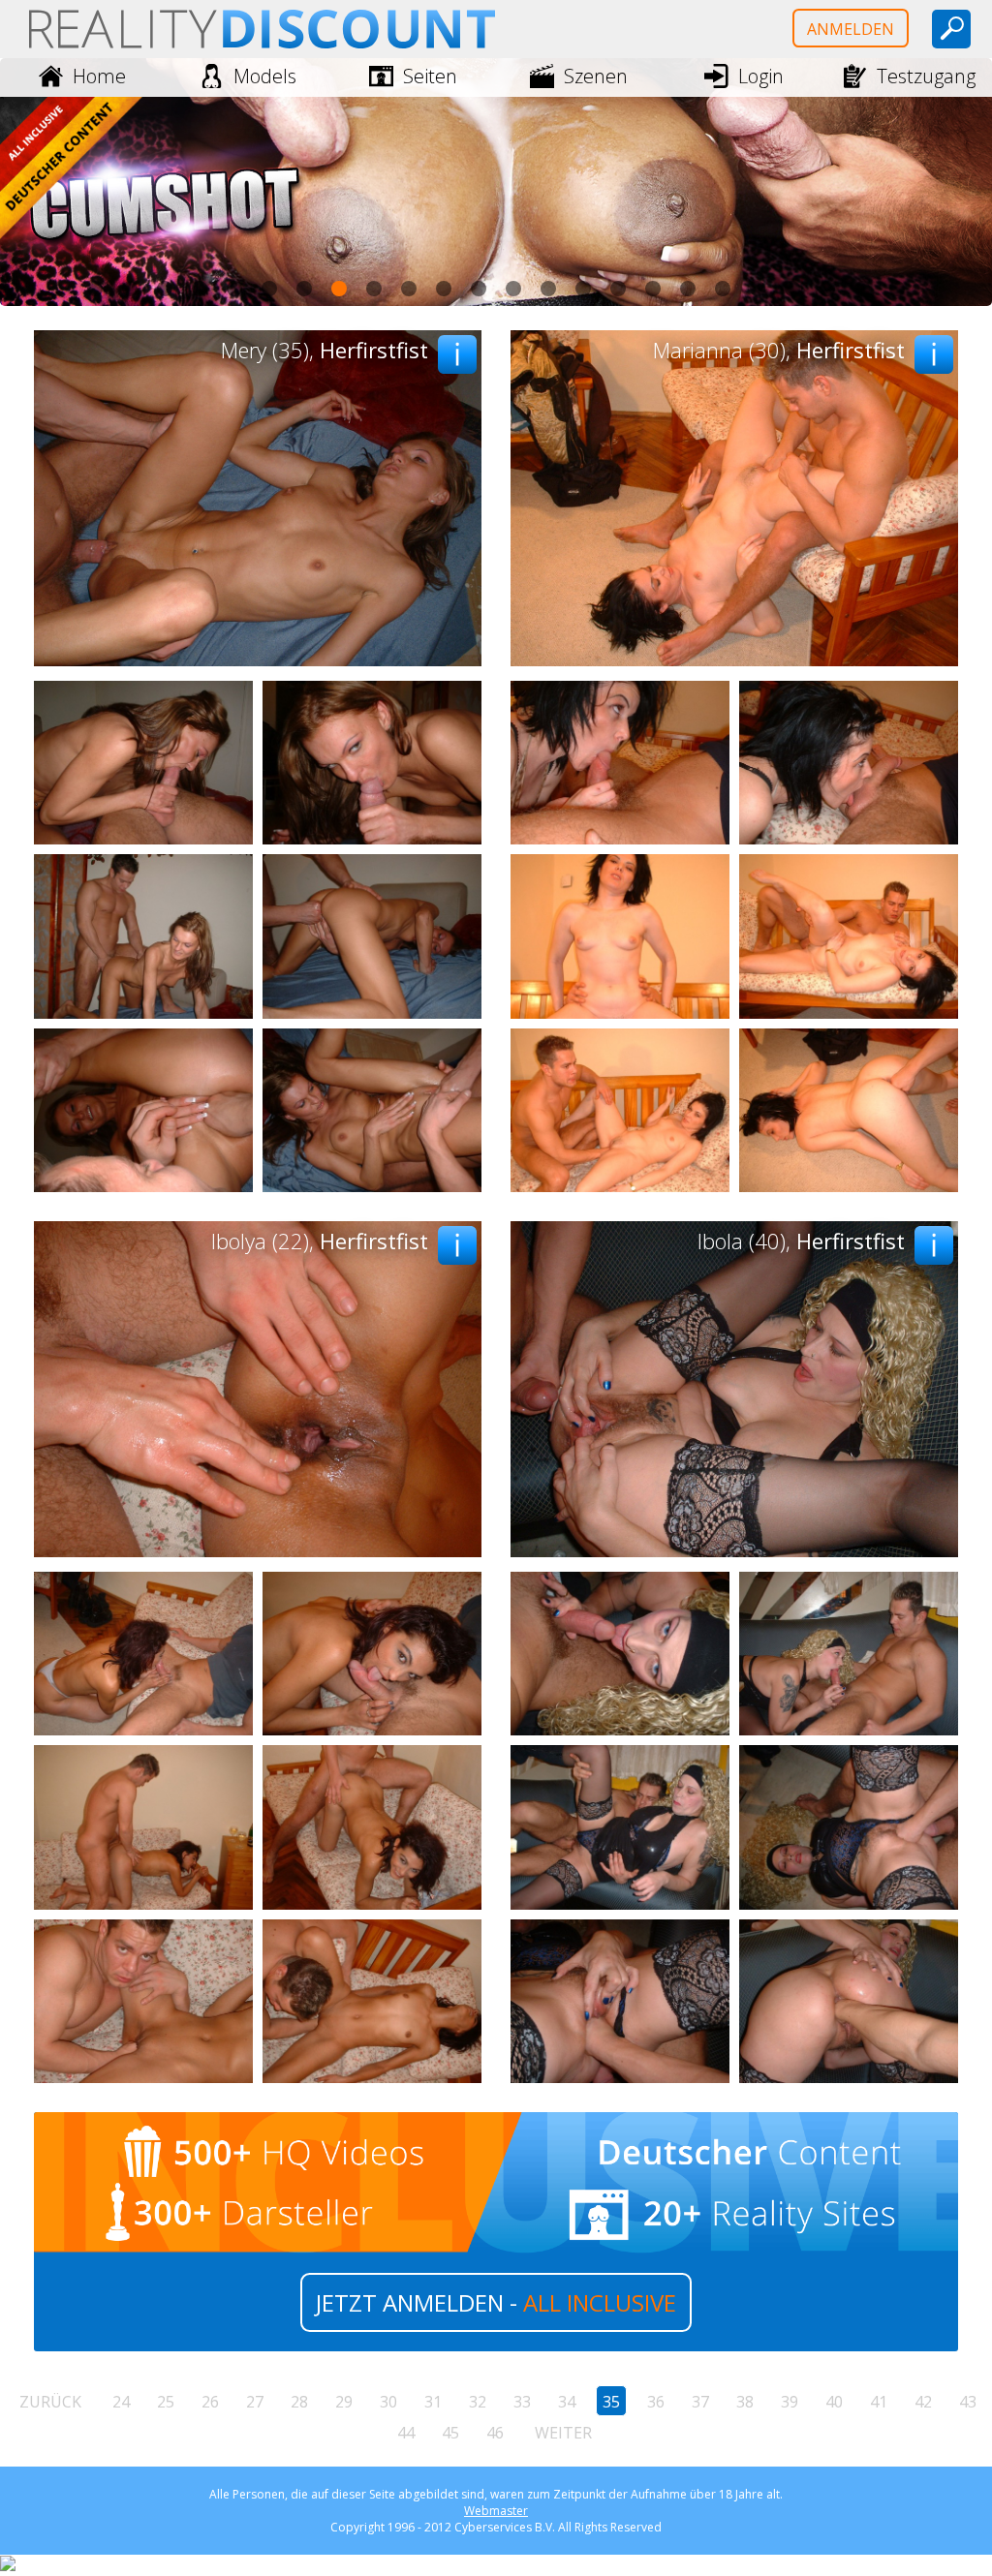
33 (522, 2402)
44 (406, 2433)
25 (166, 2402)
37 (700, 2402)
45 (450, 2433)
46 (495, 2433)
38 (745, 2402)
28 (299, 2402)
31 (433, 2402)
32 (478, 2402)
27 (255, 2402)
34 (567, 2402)
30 (388, 2402)
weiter (563, 2433)
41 (879, 2402)
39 (790, 2402)
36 (656, 2402)
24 (121, 2402)
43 (968, 2402)
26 (210, 2402)
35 (611, 2402)
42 (923, 2402)
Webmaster (496, 2511)
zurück (50, 2402)
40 (834, 2402)
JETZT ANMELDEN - (496, 2302)
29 (344, 2402)
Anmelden (851, 29)
